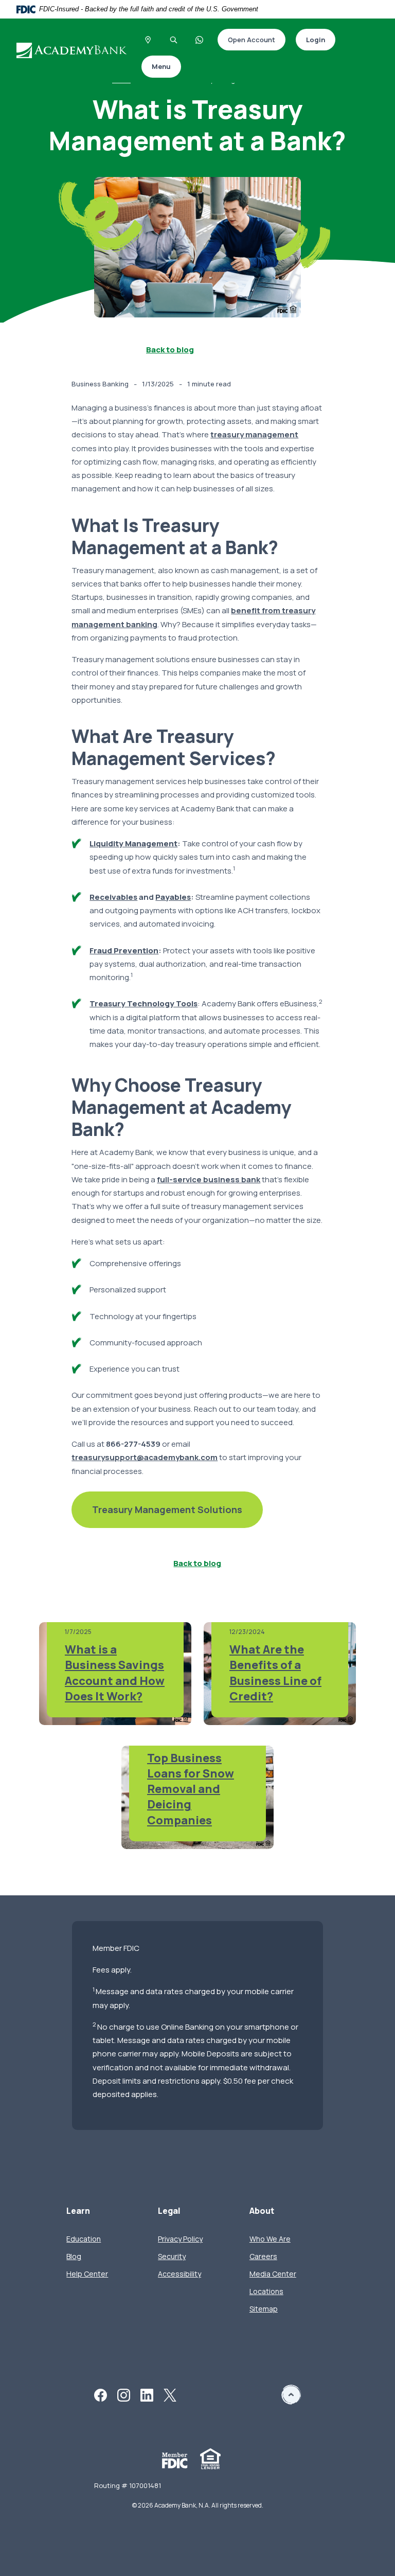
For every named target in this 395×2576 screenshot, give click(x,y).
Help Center (87, 2274)
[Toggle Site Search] (174, 40)
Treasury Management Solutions (157, 1511)
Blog (74, 2256)
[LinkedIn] (147, 2394)
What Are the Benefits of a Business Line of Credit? (275, 1673)
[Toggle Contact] (200, 40)
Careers (263, 2256)
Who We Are (270, 2239)
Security (172, 2256)
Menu (161, 66)
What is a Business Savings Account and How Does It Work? (115, 1673)
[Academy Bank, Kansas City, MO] (73, 50)
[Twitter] (170, 2394)
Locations (266, 2291)
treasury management (254, 434)
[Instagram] (124, 2394)
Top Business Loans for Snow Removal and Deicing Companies (191, 1789)
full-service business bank (209, 1179)
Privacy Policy (180, 2239)
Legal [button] (169, 2211)
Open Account (246, 40)
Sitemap (264, 2309)
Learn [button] (78, 2211)
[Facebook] (101, 2394)
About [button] (262, 2211)
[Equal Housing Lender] (210, 2458)
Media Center (273, 2274)
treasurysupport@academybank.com (145, 1457)
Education (84, 2239)
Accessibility (179, 2274)
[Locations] (148, 40)
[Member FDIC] (175, 2459)
